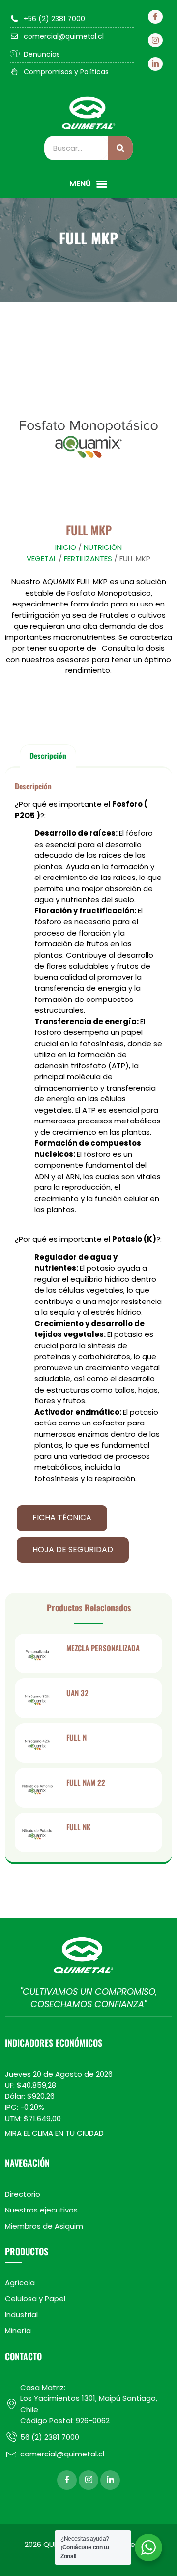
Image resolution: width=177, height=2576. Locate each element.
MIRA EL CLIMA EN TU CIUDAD (54, 2133)
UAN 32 (77, 1693)
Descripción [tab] (48, 756)
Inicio (66, 547)
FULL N (76, 1737)
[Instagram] (155, 40)
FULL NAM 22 (86, 1782)
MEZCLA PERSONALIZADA (103, 1648)
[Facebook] (155, 17)
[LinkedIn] (155, 64)
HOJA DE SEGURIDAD (73, 1550)
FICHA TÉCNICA (62, 1518)
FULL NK (78, 1827)
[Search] (120, 148)
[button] (88, 184)
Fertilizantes (88, 559)
